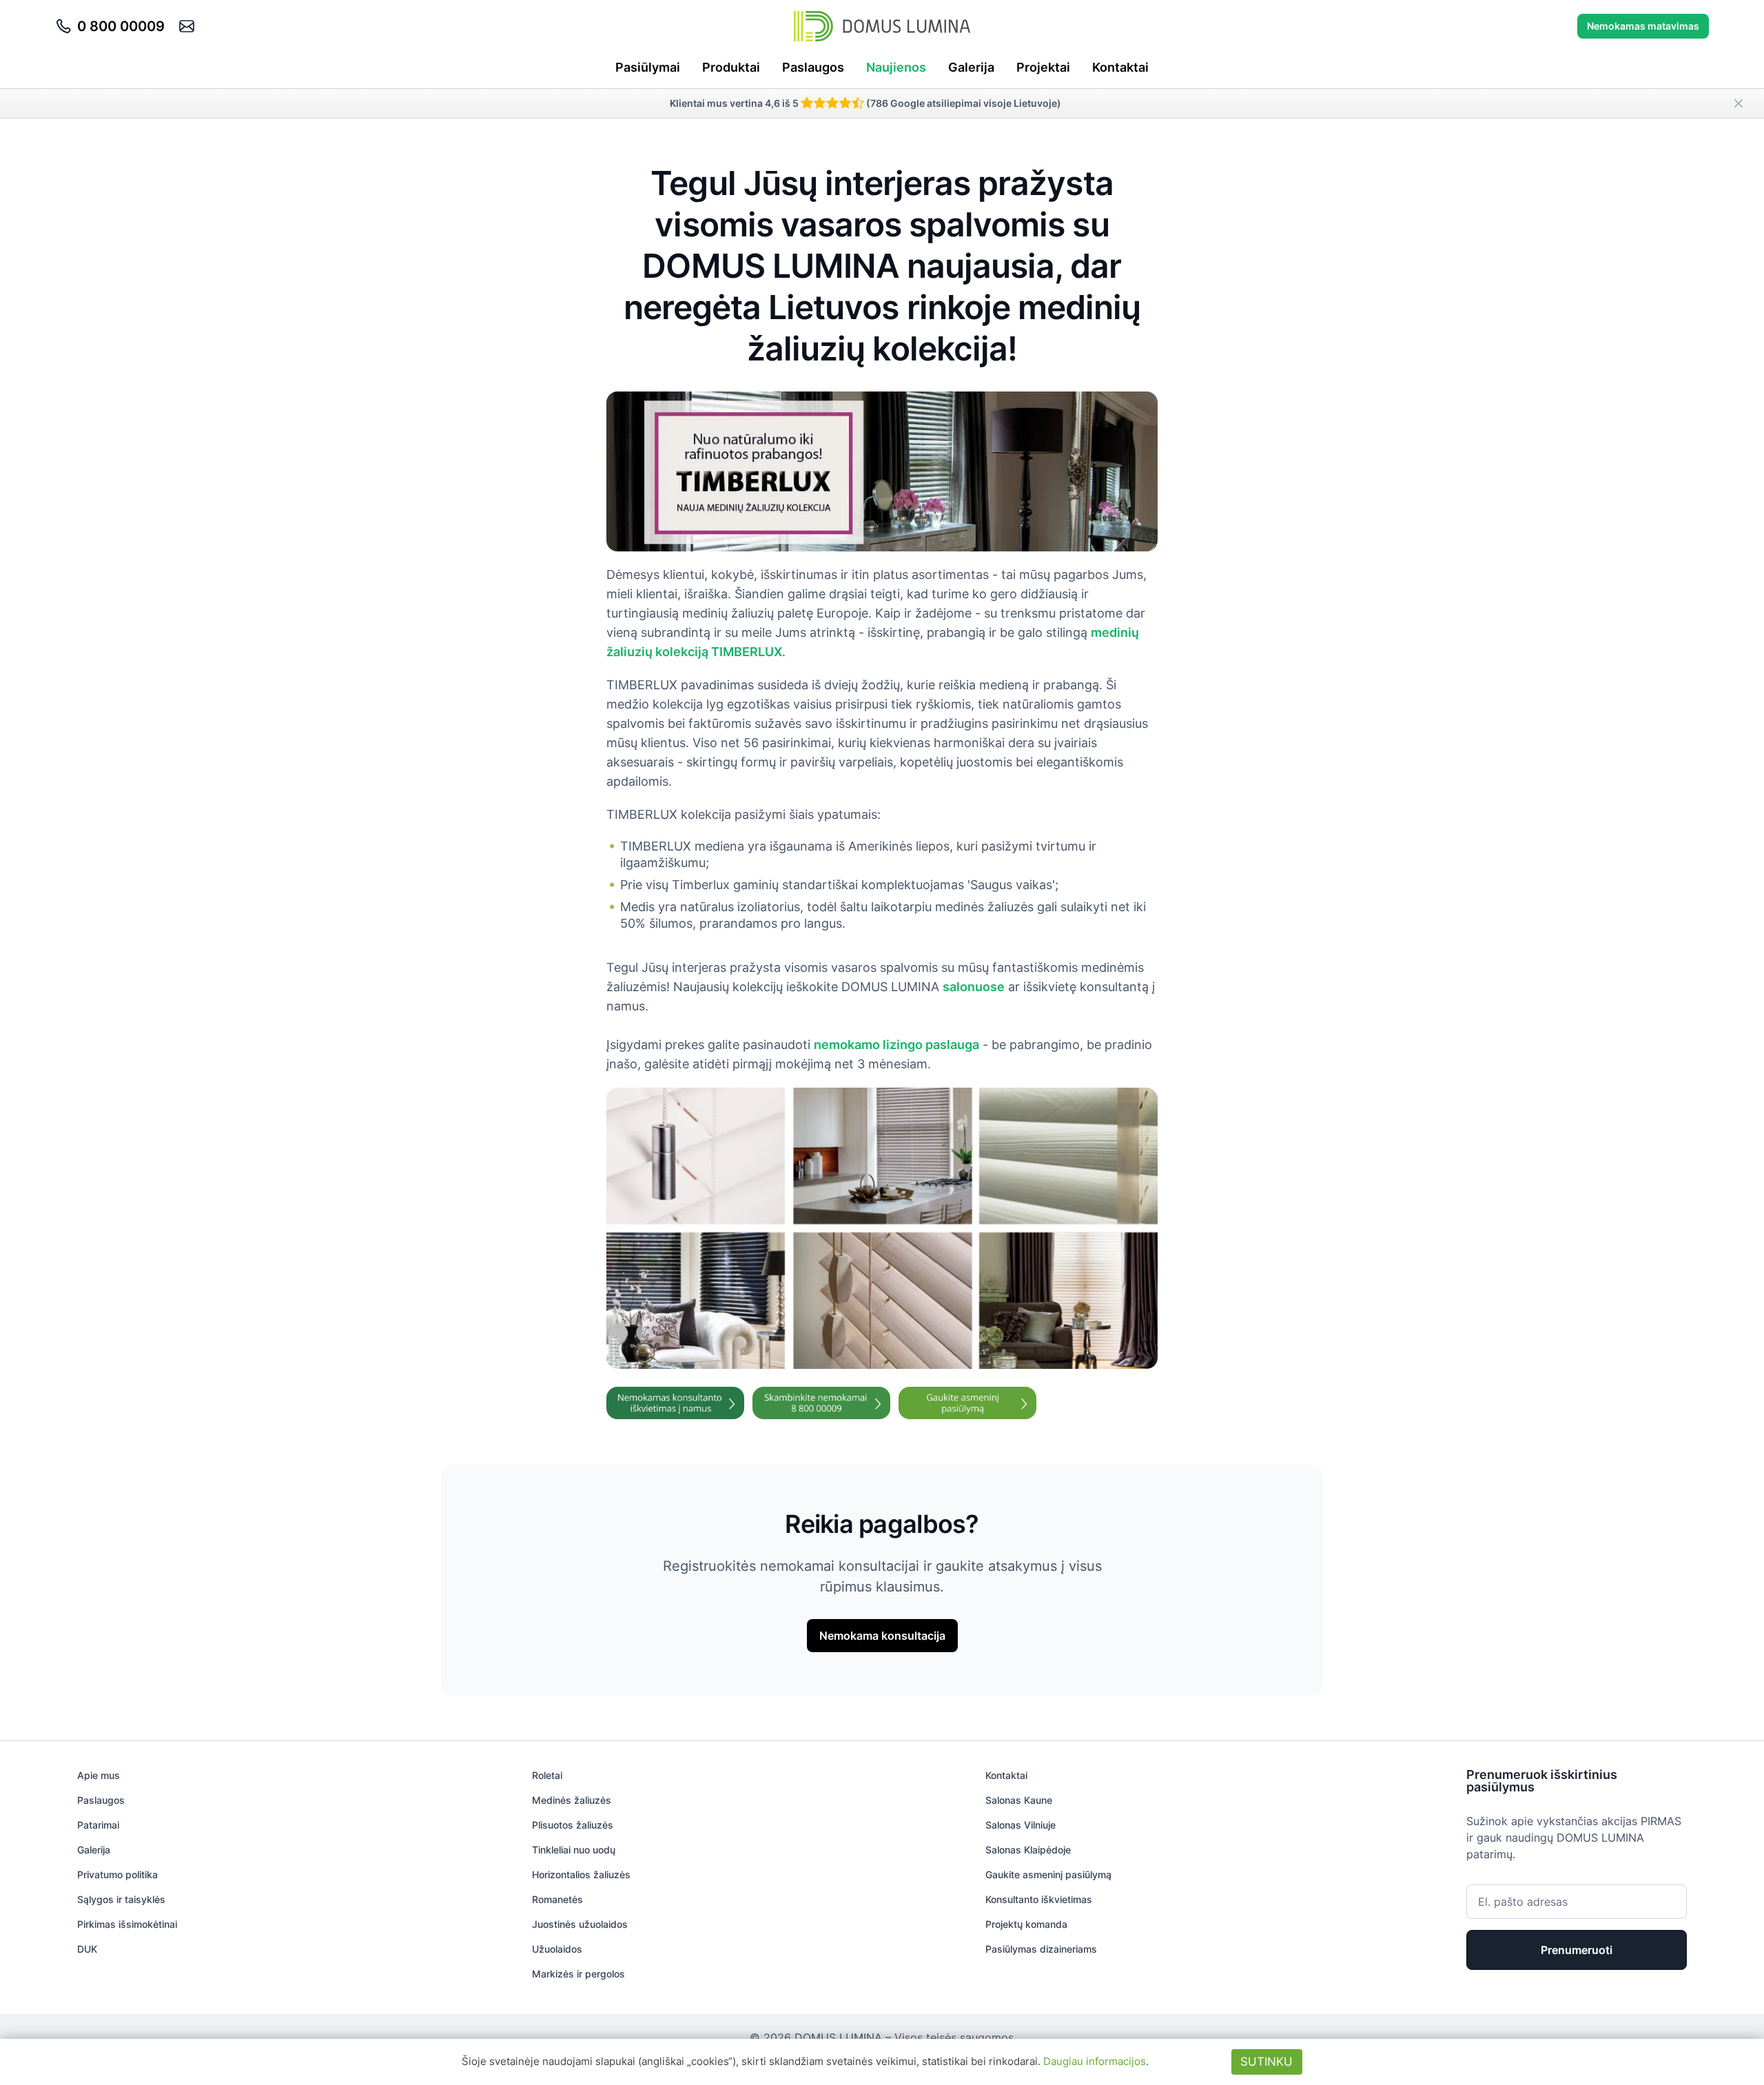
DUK (87, 1949)
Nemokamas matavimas (1643, 26)
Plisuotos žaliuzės (573, 1825)
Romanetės (557, 1899)
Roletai (547, 1775)
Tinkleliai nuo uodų (574, 1850)
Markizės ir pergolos (578, 1974)
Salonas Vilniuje (1021, 1825)
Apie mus (99, 1775)
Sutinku (1266, 2062)
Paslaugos (813, 67)
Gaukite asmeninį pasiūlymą (1048, 1874)
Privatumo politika (117, 1874)
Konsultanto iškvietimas (1039, 1899)
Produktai (731, 67)
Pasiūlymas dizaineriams (1041, 1949)
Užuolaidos (557, 1949)
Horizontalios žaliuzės (581, 1874)
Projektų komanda (1026, 1924)
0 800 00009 (121, 26)
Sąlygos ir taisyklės (121, 1899)
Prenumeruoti (1577, 1950)
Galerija (971, 67)
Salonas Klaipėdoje (1028, 1850)
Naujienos (896, 67)
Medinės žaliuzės (572, 1800)
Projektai (1043, 67)
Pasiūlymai (648, 67)
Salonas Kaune (1019, 1800)
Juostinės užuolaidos (580, 1924)
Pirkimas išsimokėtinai (127, 1924)
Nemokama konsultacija (882, 1636)
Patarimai (98, 1825)
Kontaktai (1120, 67)
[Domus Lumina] (882, 26)
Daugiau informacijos (1095, 2061)
